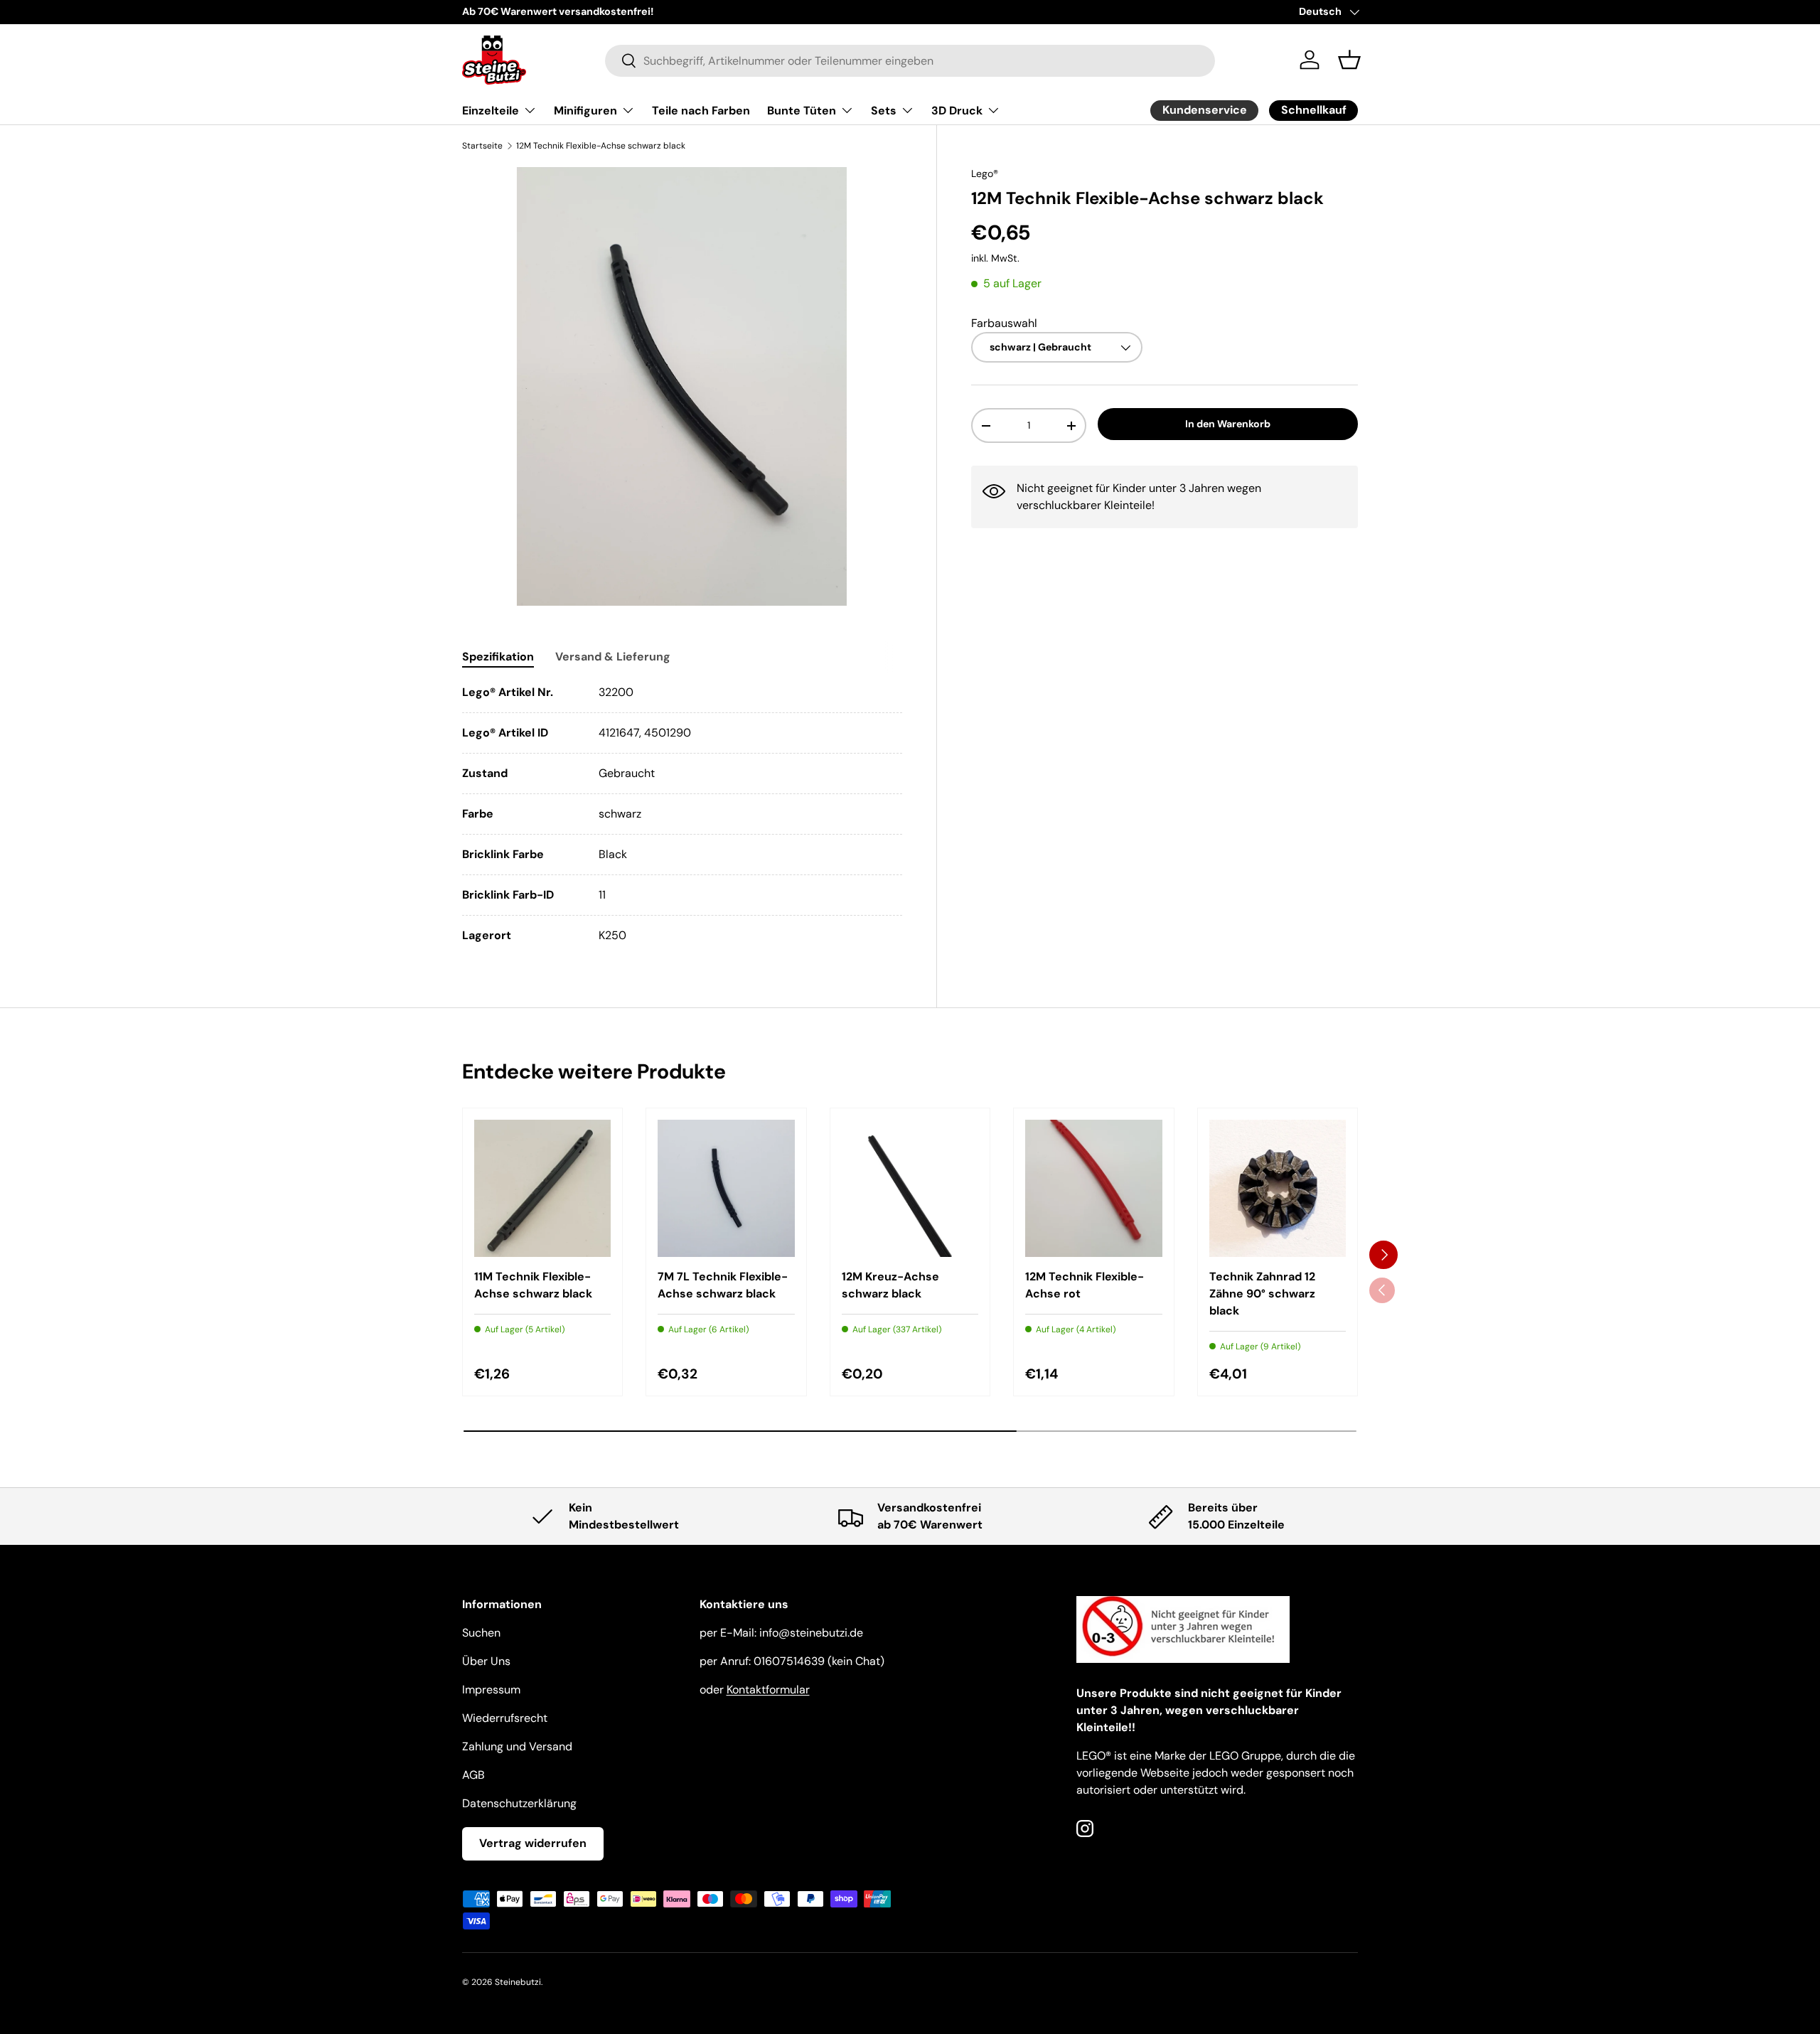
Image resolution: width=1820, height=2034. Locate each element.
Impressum (491, 1690)
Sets (884, 111)
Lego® (985, 173)
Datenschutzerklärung (519, 1803)
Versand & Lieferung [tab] (613, 657)
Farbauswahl (1004, 323)
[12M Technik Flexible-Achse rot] (1093, 1188)
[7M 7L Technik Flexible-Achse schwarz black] (726, 1188)
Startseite (482, 146)
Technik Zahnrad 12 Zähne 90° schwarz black (1262, 1294)
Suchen (481, 1633)
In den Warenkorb (1228, 424)
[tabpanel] (682, 814)
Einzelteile (491, 111)
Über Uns (486, 1661)
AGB (473, 1775)
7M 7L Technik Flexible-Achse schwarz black (723, 1285)
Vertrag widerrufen (533, 1843)
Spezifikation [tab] (498, 657)
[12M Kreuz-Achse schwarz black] (910, 1188)
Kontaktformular (768, 1690)
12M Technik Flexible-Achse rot (1085, 1285)
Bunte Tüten (802, 111)
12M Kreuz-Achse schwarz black (890, 1285)
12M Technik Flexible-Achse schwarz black (601, 146)
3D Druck (957, 111)
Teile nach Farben (701, 111)
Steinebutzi (518, 1982)
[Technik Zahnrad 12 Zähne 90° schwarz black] (1278, 1188)
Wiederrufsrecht (505, 1718)
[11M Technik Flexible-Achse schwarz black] (542, 1188)
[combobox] (910, 60)
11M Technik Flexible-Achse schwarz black (533, 1285)
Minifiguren (585, 111)
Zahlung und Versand (517, 1746)
